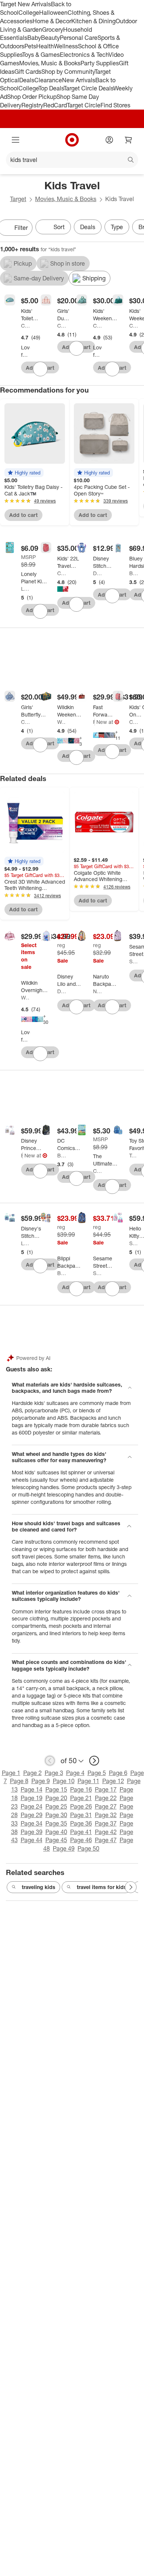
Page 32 (106, 1815)
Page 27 (106, 1806)
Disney (97, 573)
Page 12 (113, 1781)
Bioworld (22, 1155)
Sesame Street (134, 961)
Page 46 (81, 1840)
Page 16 (81, 1789)
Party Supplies (100, 63)
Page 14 (32, 1789)
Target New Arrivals (25, 4)
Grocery (53, 30)
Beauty (50, 38)
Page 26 (81, 1806)
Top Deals (51, 88)
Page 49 (64, 1848)
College (29, 13)
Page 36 (81, 1823)
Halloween (53, 13)
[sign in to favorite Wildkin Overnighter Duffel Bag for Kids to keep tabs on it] (40, 1054)
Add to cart (23, 515)
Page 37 (106, 1823)
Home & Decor (52, 21)
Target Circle (84, 105)
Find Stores (115, 105)
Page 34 (32, 1823)
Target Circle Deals (88, 88)
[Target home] (72, 140)
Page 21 (81, 1798)
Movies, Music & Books (50, 63)
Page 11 (88, 1781)
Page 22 (106, 1798)
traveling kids (39, 1887)
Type (117, 227)
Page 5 (97, 1773)
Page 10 (64, 1781)
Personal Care (79, 38)
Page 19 (32, 1798)
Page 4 (75, 1773)
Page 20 (56, 1798)
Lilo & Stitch (25, 1243)
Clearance (48, 80)
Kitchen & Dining (93, 21)
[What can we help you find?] (72, 160)
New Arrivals (79, 80)
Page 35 (56, 1823)
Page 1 (11, 1773)
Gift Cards (28, 72)
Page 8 (19, 1781)
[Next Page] (131, 1887)
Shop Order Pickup (32, 97)
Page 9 (41, 1781)
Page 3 (54, 1773)
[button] (24, 473)
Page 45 (56, 1840)
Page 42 (106, 1832)
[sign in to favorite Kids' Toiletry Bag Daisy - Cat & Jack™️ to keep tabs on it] (40, 369)
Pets (30, 46)
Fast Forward (94, 722)
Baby (34, 38)
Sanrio (134, 1243)
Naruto (97, 991)
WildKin (62, 722)
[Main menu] (16, 140)
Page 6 (118, 1773)
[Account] (109, 140)
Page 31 (81, 1815)
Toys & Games (41, 55)
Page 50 (88, 1848)
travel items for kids (102, 1887)
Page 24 (32, 1806)
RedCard (55, 105)
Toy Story (134, 1155)
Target (18, 199)
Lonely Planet (25, 589)
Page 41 (81, 1832)
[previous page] (50, 1761)
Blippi (62, 1273)
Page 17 (106, 1789)
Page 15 (56, 1789)
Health (45, 46)
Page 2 (32, 1773)
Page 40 (56, 1832)
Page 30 (56, 1815)
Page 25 (56, 1806)
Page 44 (32, 1840)
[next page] (94, 1761)
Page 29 (32, 1815)
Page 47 (106, 1840)
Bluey (134, 573)
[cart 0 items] (128, 140)
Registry (32, 105)
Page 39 (32, 1832)
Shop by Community (68, 72)
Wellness (66, 46)
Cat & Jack (25, 326)
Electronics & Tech (84, 55)
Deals (27, 80)
